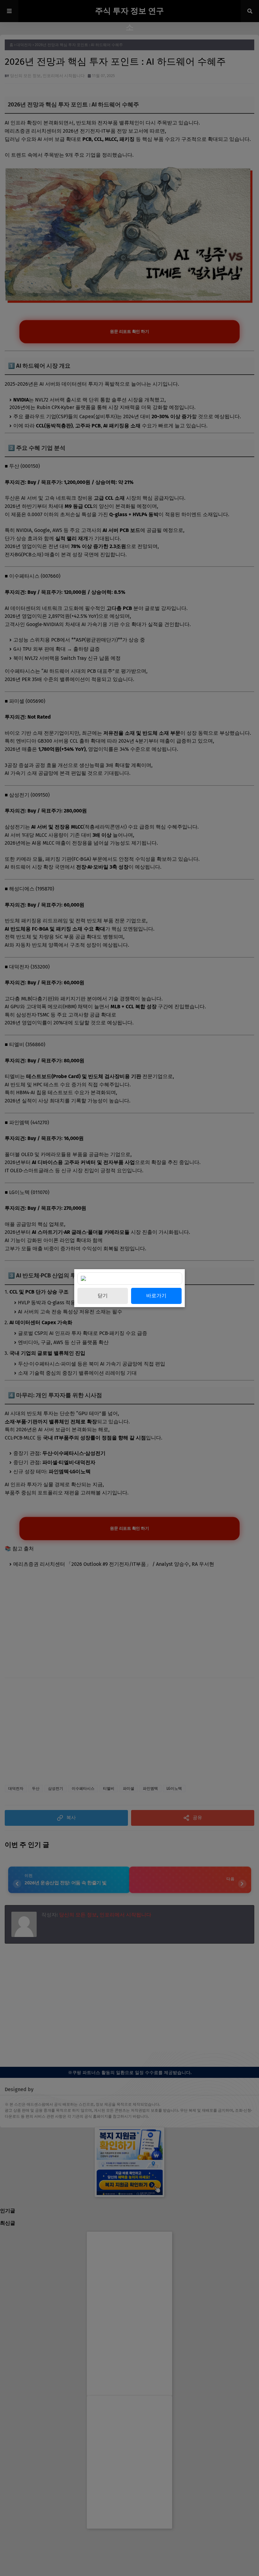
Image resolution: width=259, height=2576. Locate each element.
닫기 (103, 1296)
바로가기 (156, 1296)
